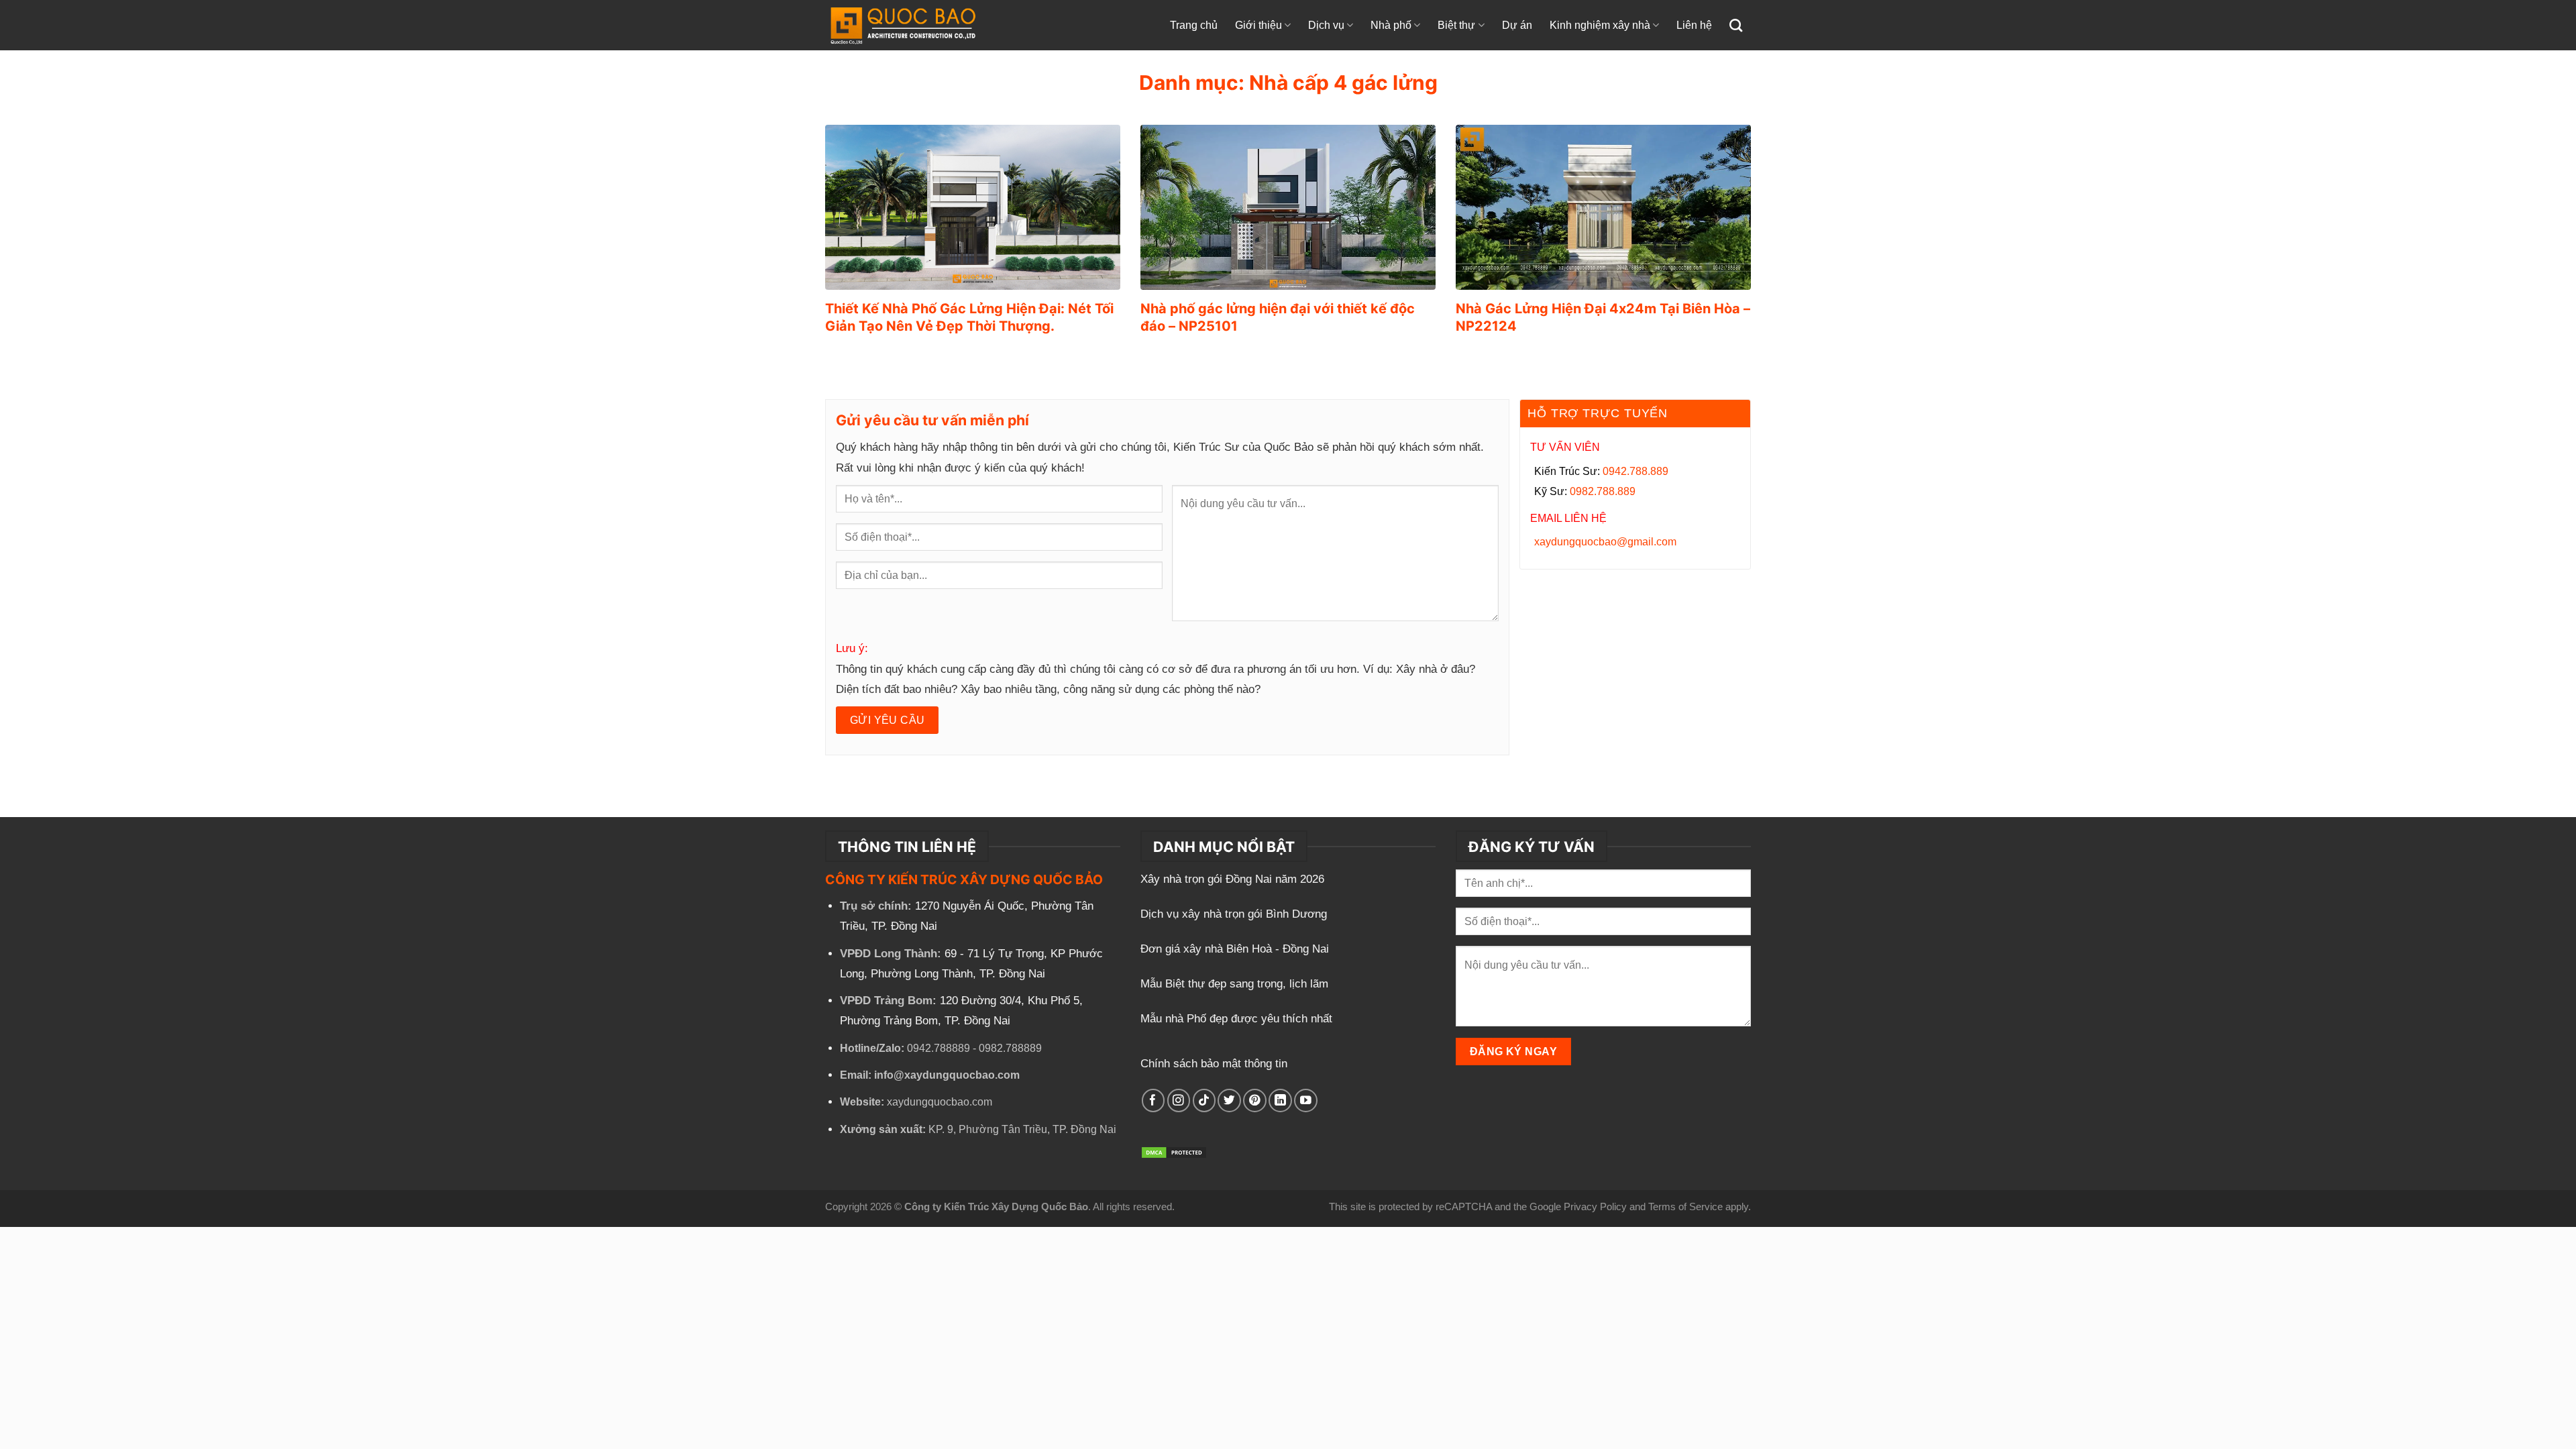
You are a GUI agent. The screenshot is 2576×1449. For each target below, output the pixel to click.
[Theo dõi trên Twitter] (1229, 1101)
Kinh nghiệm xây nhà (1600, 25)
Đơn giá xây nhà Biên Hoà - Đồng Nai (1236, 949)
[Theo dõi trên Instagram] (1179, 1101)
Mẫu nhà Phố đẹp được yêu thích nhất (1238, 1019)
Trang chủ (1194, 25)
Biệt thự (1456, 25)
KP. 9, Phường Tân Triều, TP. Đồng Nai (1022, 1129)
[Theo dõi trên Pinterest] (1255, 1101)
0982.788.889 (1603, 491)
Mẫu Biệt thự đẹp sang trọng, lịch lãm (1236, 984)
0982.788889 (1010, 1048)
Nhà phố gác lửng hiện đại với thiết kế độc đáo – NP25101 (1278, 317)
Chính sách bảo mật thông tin (1214, 1064)
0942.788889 (938, 1048)
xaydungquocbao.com (940, 1102)
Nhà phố (1391, 25)
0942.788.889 (1635, 471)
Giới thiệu (1258, 25)
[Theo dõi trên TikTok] (1204, 1101)
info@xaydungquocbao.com (947, 1075)
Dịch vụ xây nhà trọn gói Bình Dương (1235, 914)
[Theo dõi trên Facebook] (1153, 1101)
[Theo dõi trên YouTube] (1306, 1101)
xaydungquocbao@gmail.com (1605, 542)
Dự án (1517, 25)
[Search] (1736, 25)
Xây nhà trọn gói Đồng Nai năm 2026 (1234, 879)
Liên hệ (1694, 25)
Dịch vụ (1326, 25)
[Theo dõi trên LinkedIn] (1280, 1101)
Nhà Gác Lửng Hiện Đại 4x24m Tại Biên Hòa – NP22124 (1603, 317)
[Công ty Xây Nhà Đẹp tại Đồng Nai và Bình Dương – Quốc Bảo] (917, 25)
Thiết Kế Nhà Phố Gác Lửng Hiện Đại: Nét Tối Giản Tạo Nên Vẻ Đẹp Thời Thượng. (969, 317)
